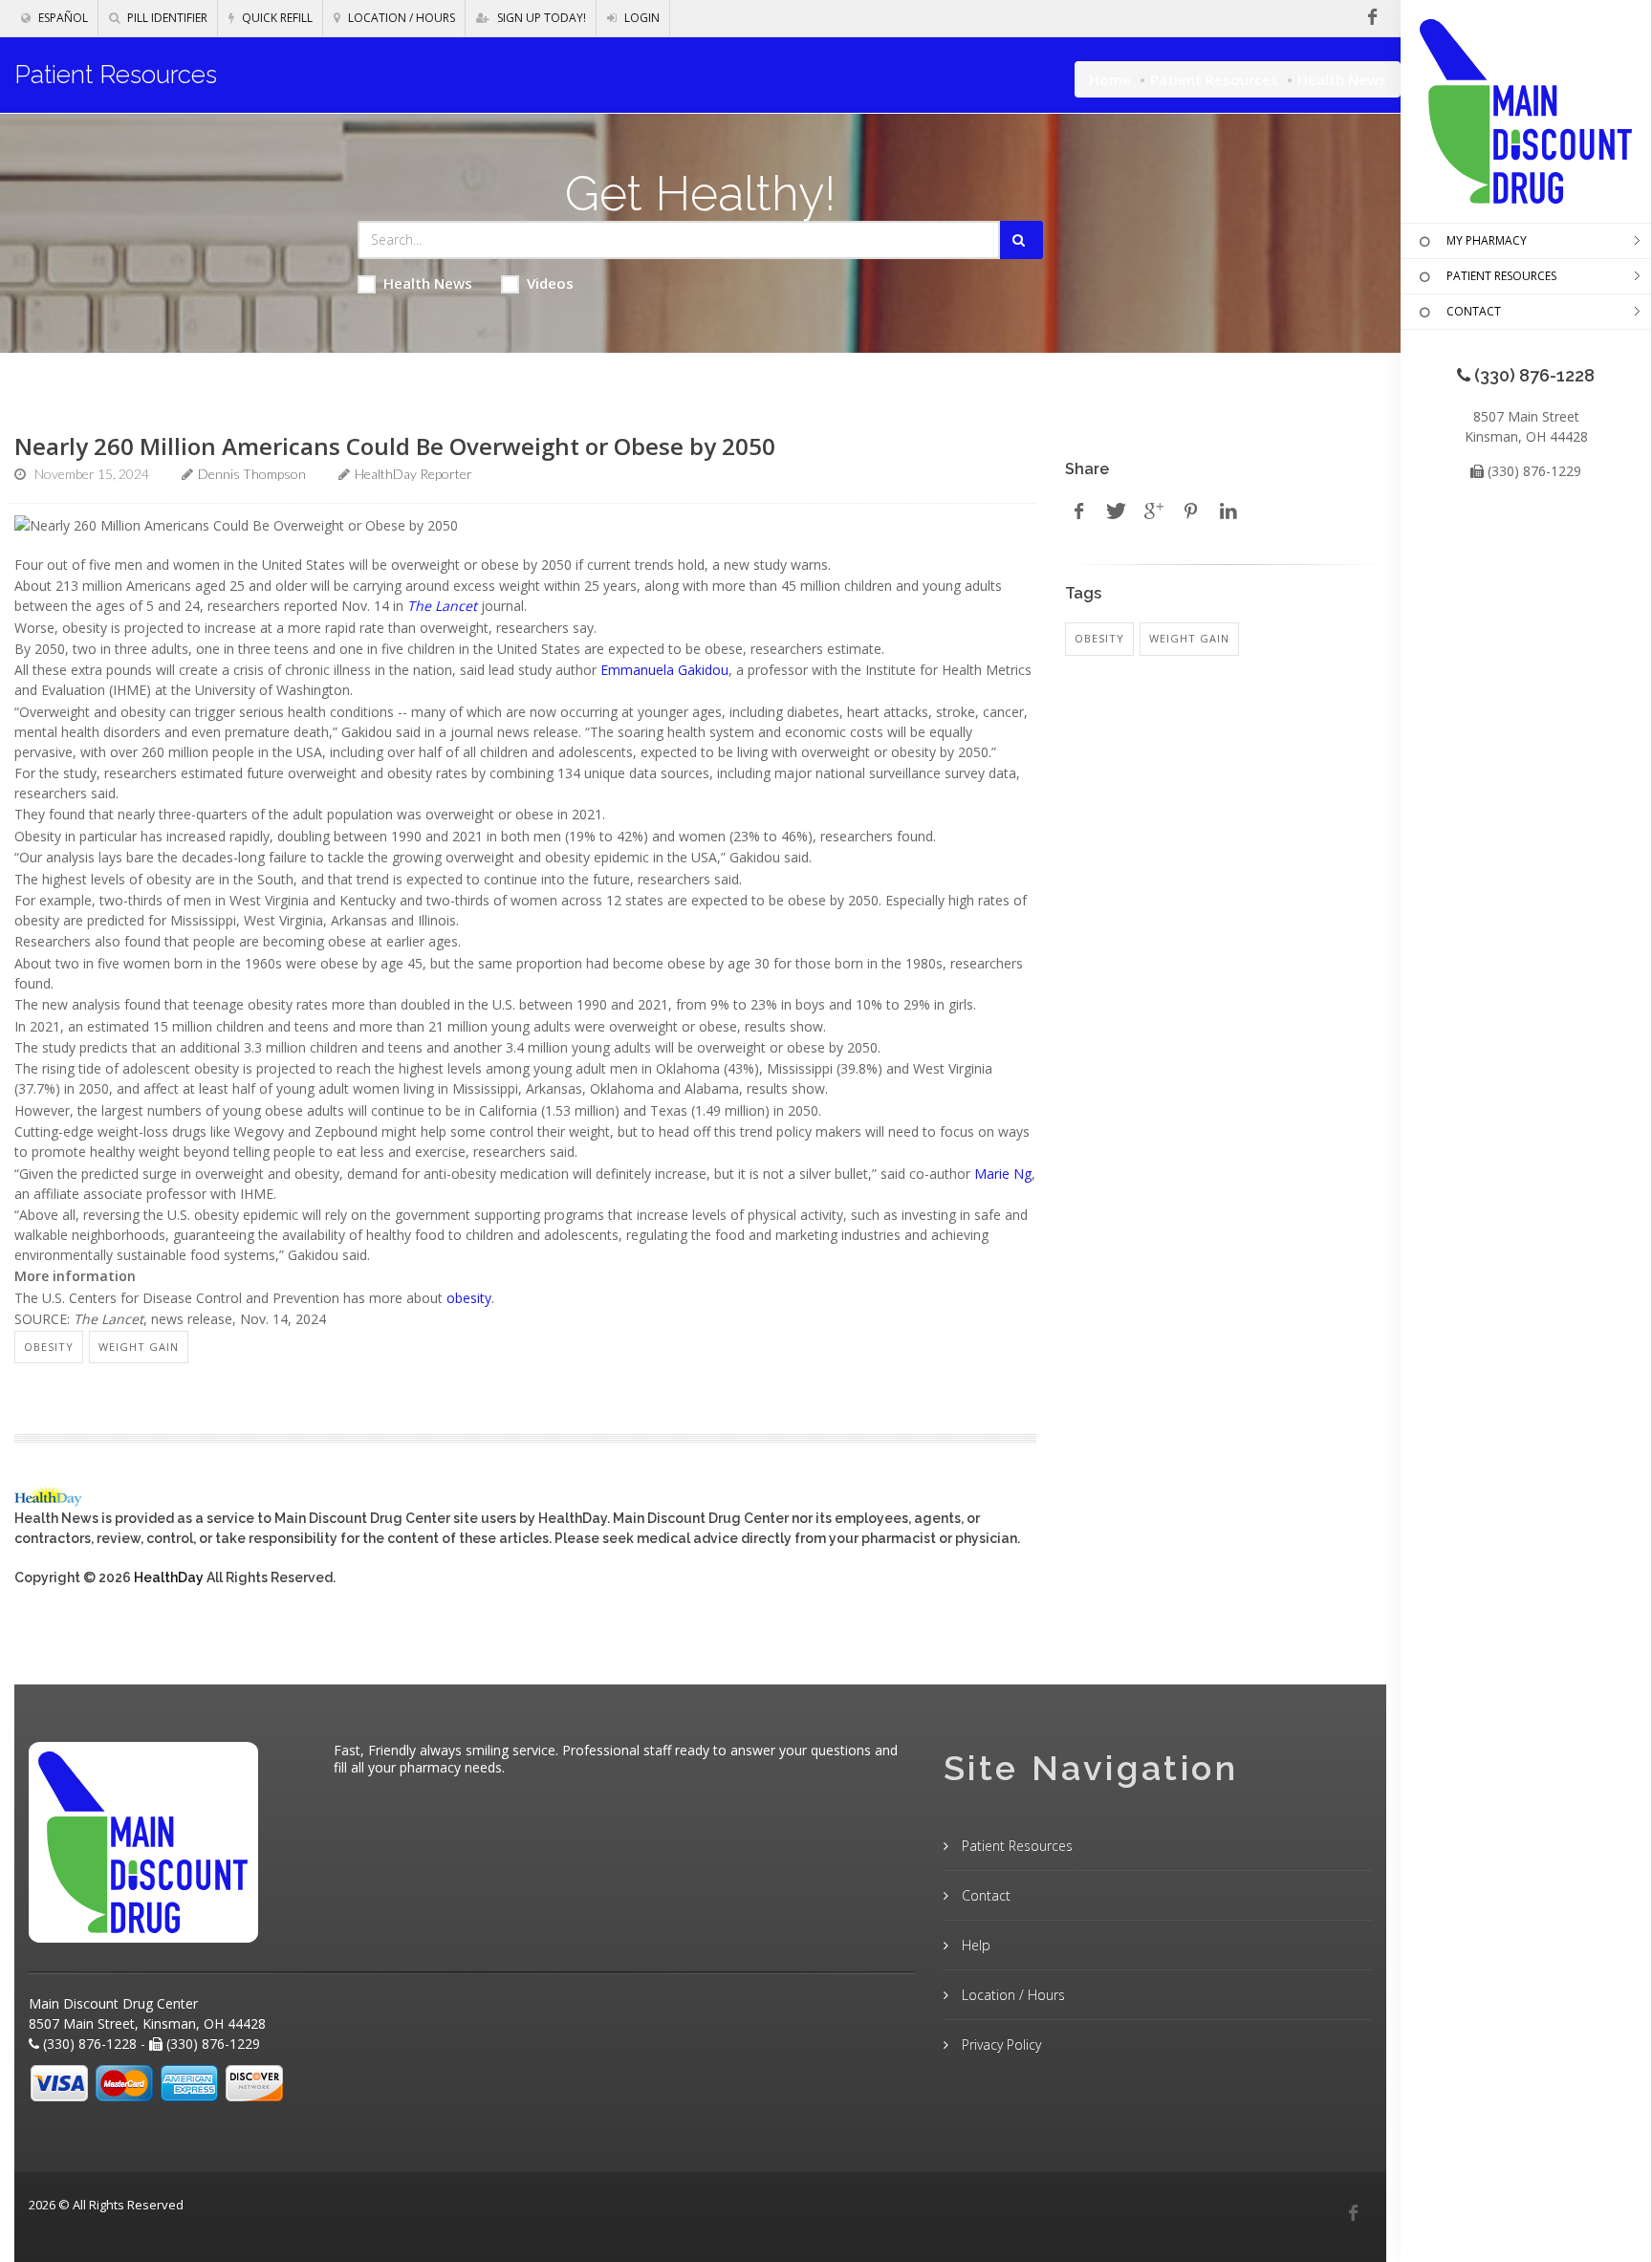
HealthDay (169, 1577)
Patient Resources (1214, 79)
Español (62, 18)
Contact (984, 1895)
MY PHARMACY (1487, 240)
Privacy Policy (1000, 2044)
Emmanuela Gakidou (664, 670)
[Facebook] (1353, 2213)
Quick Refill (276, 18)
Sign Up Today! (540, 18)
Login (641, 18)
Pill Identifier (166, 18)
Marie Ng (1003, 1174)
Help (974, 1945)
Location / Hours (400, 18)
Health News (428, 283)
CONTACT (1474, 311)
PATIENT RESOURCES (1501, 276)
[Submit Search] (1022, 240)
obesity (469, 1298)
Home (1110, 79)
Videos (550, 283)
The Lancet (442, 606)
